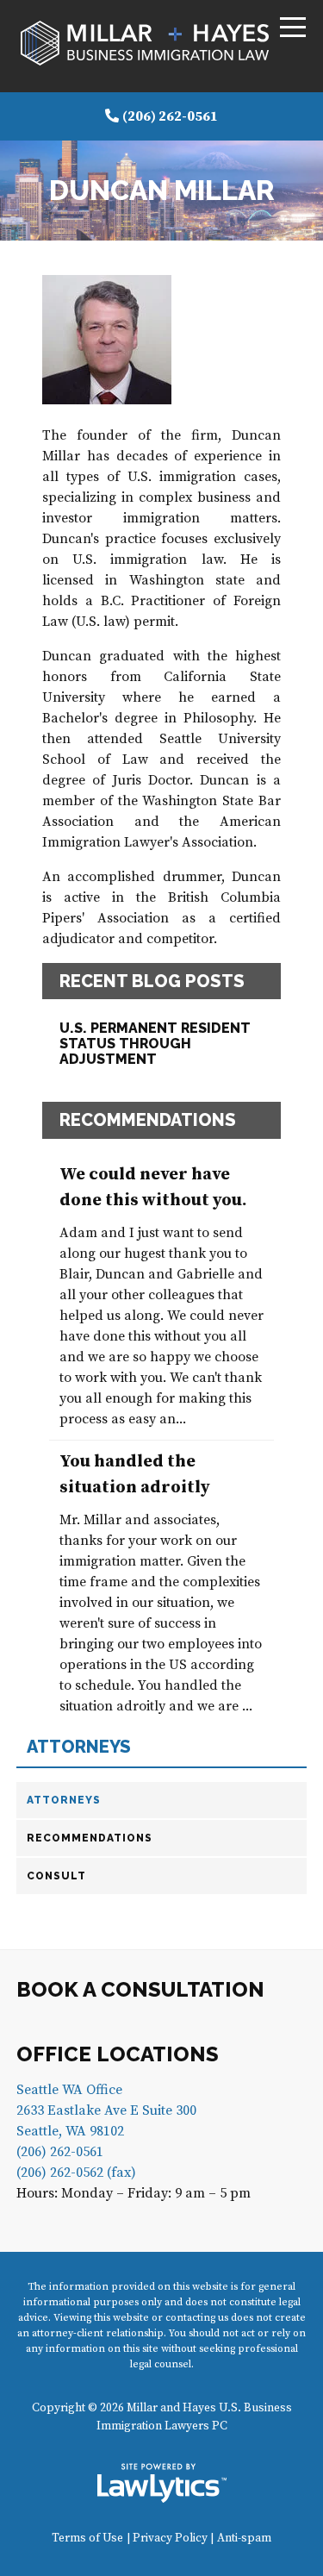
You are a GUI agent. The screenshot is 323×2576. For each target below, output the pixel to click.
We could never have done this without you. (153, 1188)
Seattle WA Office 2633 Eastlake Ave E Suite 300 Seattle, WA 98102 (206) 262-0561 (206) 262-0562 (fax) (106, 2131)
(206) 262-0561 (170, 116)
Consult (56, 1876)
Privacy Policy (170, 2538)
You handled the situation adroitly (135, 1475)
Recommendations (90, 1838)
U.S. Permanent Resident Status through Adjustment (155, 1044)
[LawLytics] (162, 2483)
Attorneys (79, 1747)
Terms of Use (87, 2538)
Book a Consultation (140, 1989)
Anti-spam (244, 2538)
